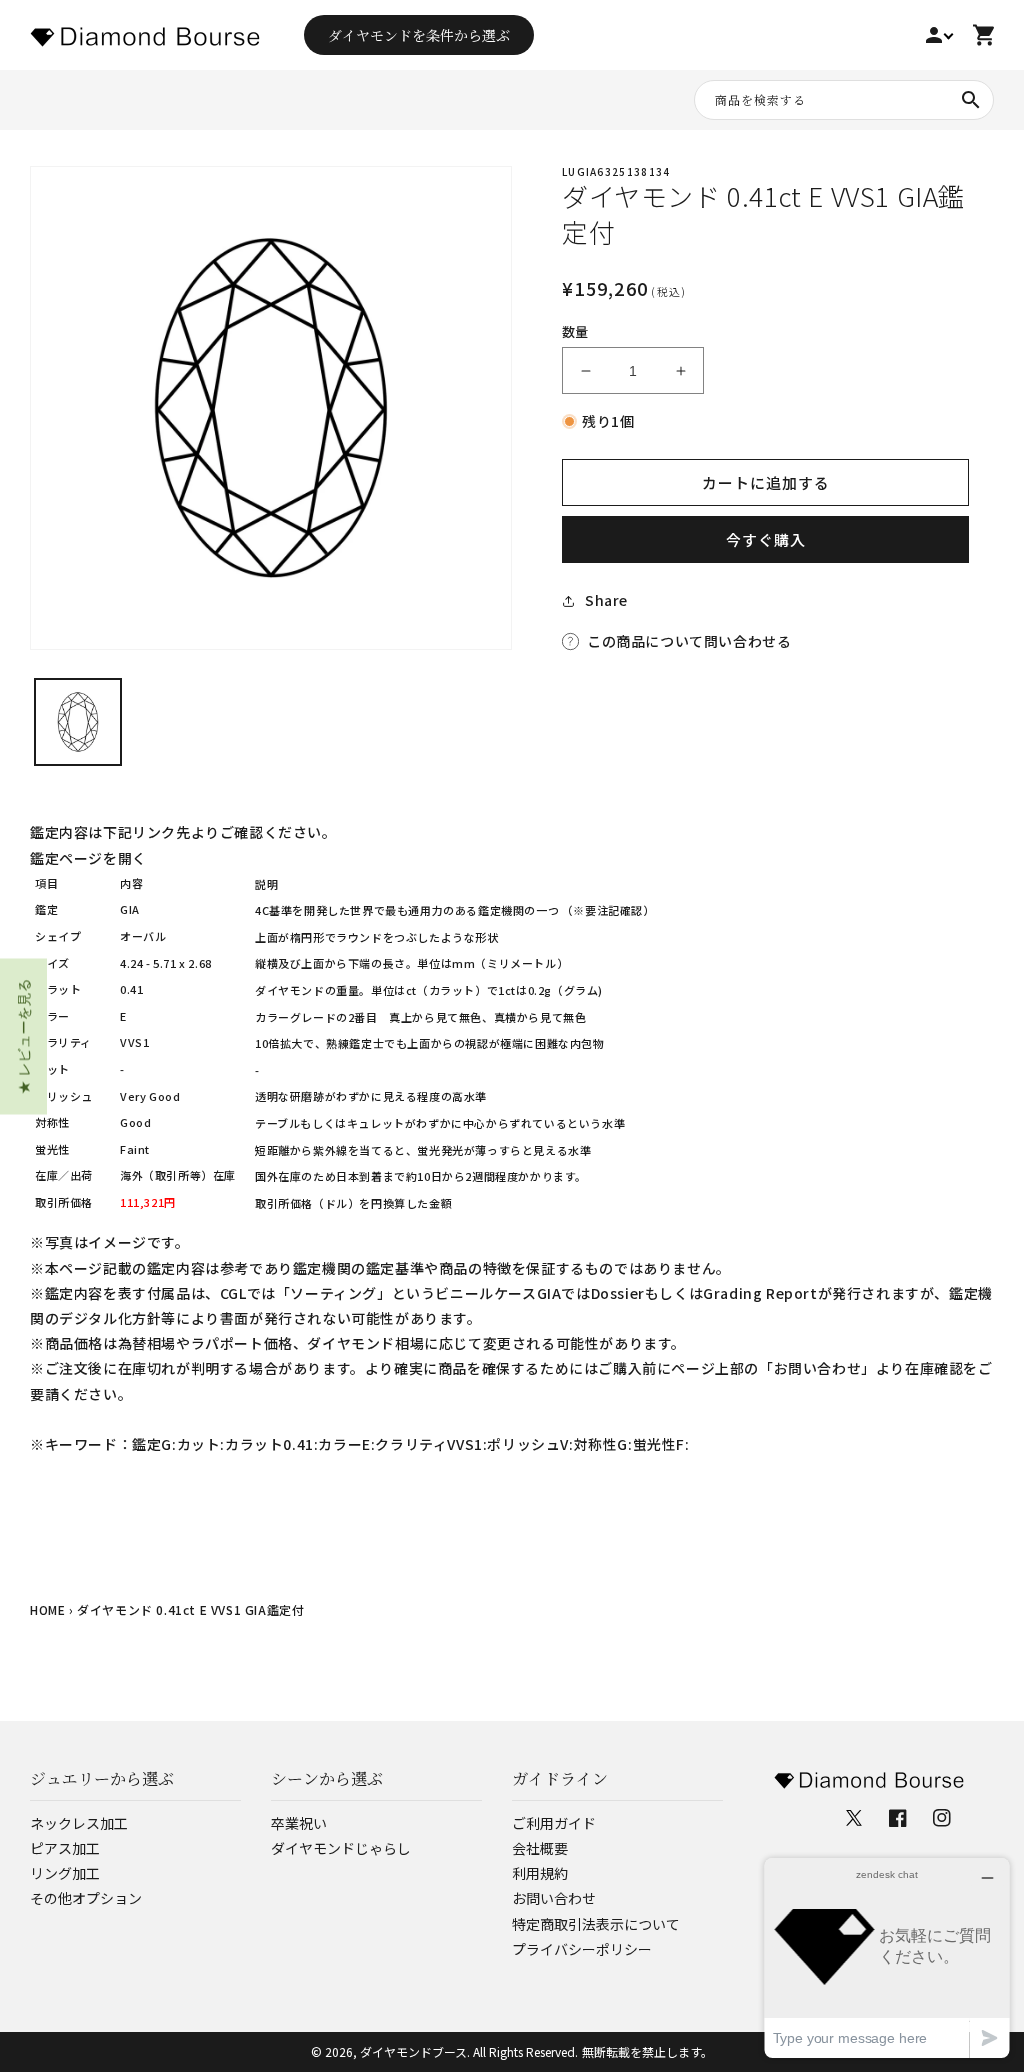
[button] (23, 1036)
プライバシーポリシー (582, 1949)
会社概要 (540, 1848)
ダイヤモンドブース (413, 2051)
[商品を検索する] (971, 100)
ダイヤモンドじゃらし (341, 1848)
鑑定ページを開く (88, 858)
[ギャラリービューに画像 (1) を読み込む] (78, 722)
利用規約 (540, 1873)
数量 (575, 331)
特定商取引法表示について (596, 1924)
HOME (47, 1609)
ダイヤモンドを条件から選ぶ (419, 35)
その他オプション (86, 1898)
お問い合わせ (554, 1898)
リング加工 (65, 1873)
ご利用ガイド (554, 1823)
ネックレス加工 (79, 1823)
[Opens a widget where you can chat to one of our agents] (887, 1957)
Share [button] (606, 600)
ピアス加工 (65, 1848)
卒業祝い (299, 1823)
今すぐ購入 (766, 539)
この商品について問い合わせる (689, 641)
